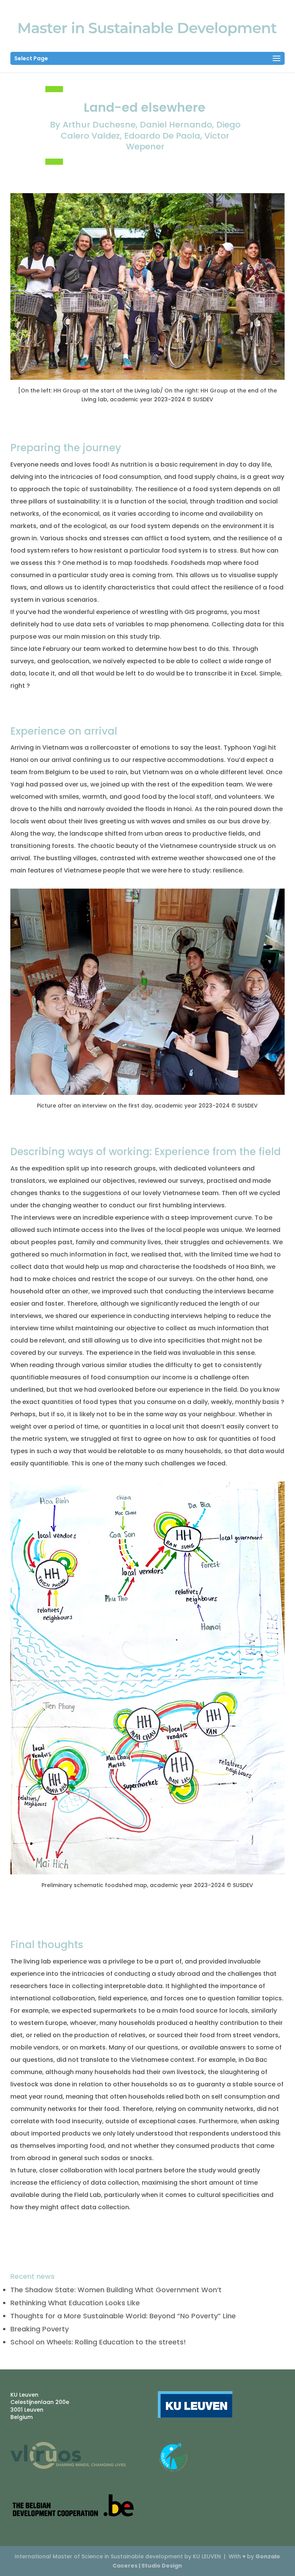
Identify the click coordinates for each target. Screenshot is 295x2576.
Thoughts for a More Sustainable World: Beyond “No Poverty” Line (123, 2316)
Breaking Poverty (40, 2329)
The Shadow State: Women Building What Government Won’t (116, 2290)
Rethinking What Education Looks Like (75, 2303)
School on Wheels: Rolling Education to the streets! (98, 2342)
